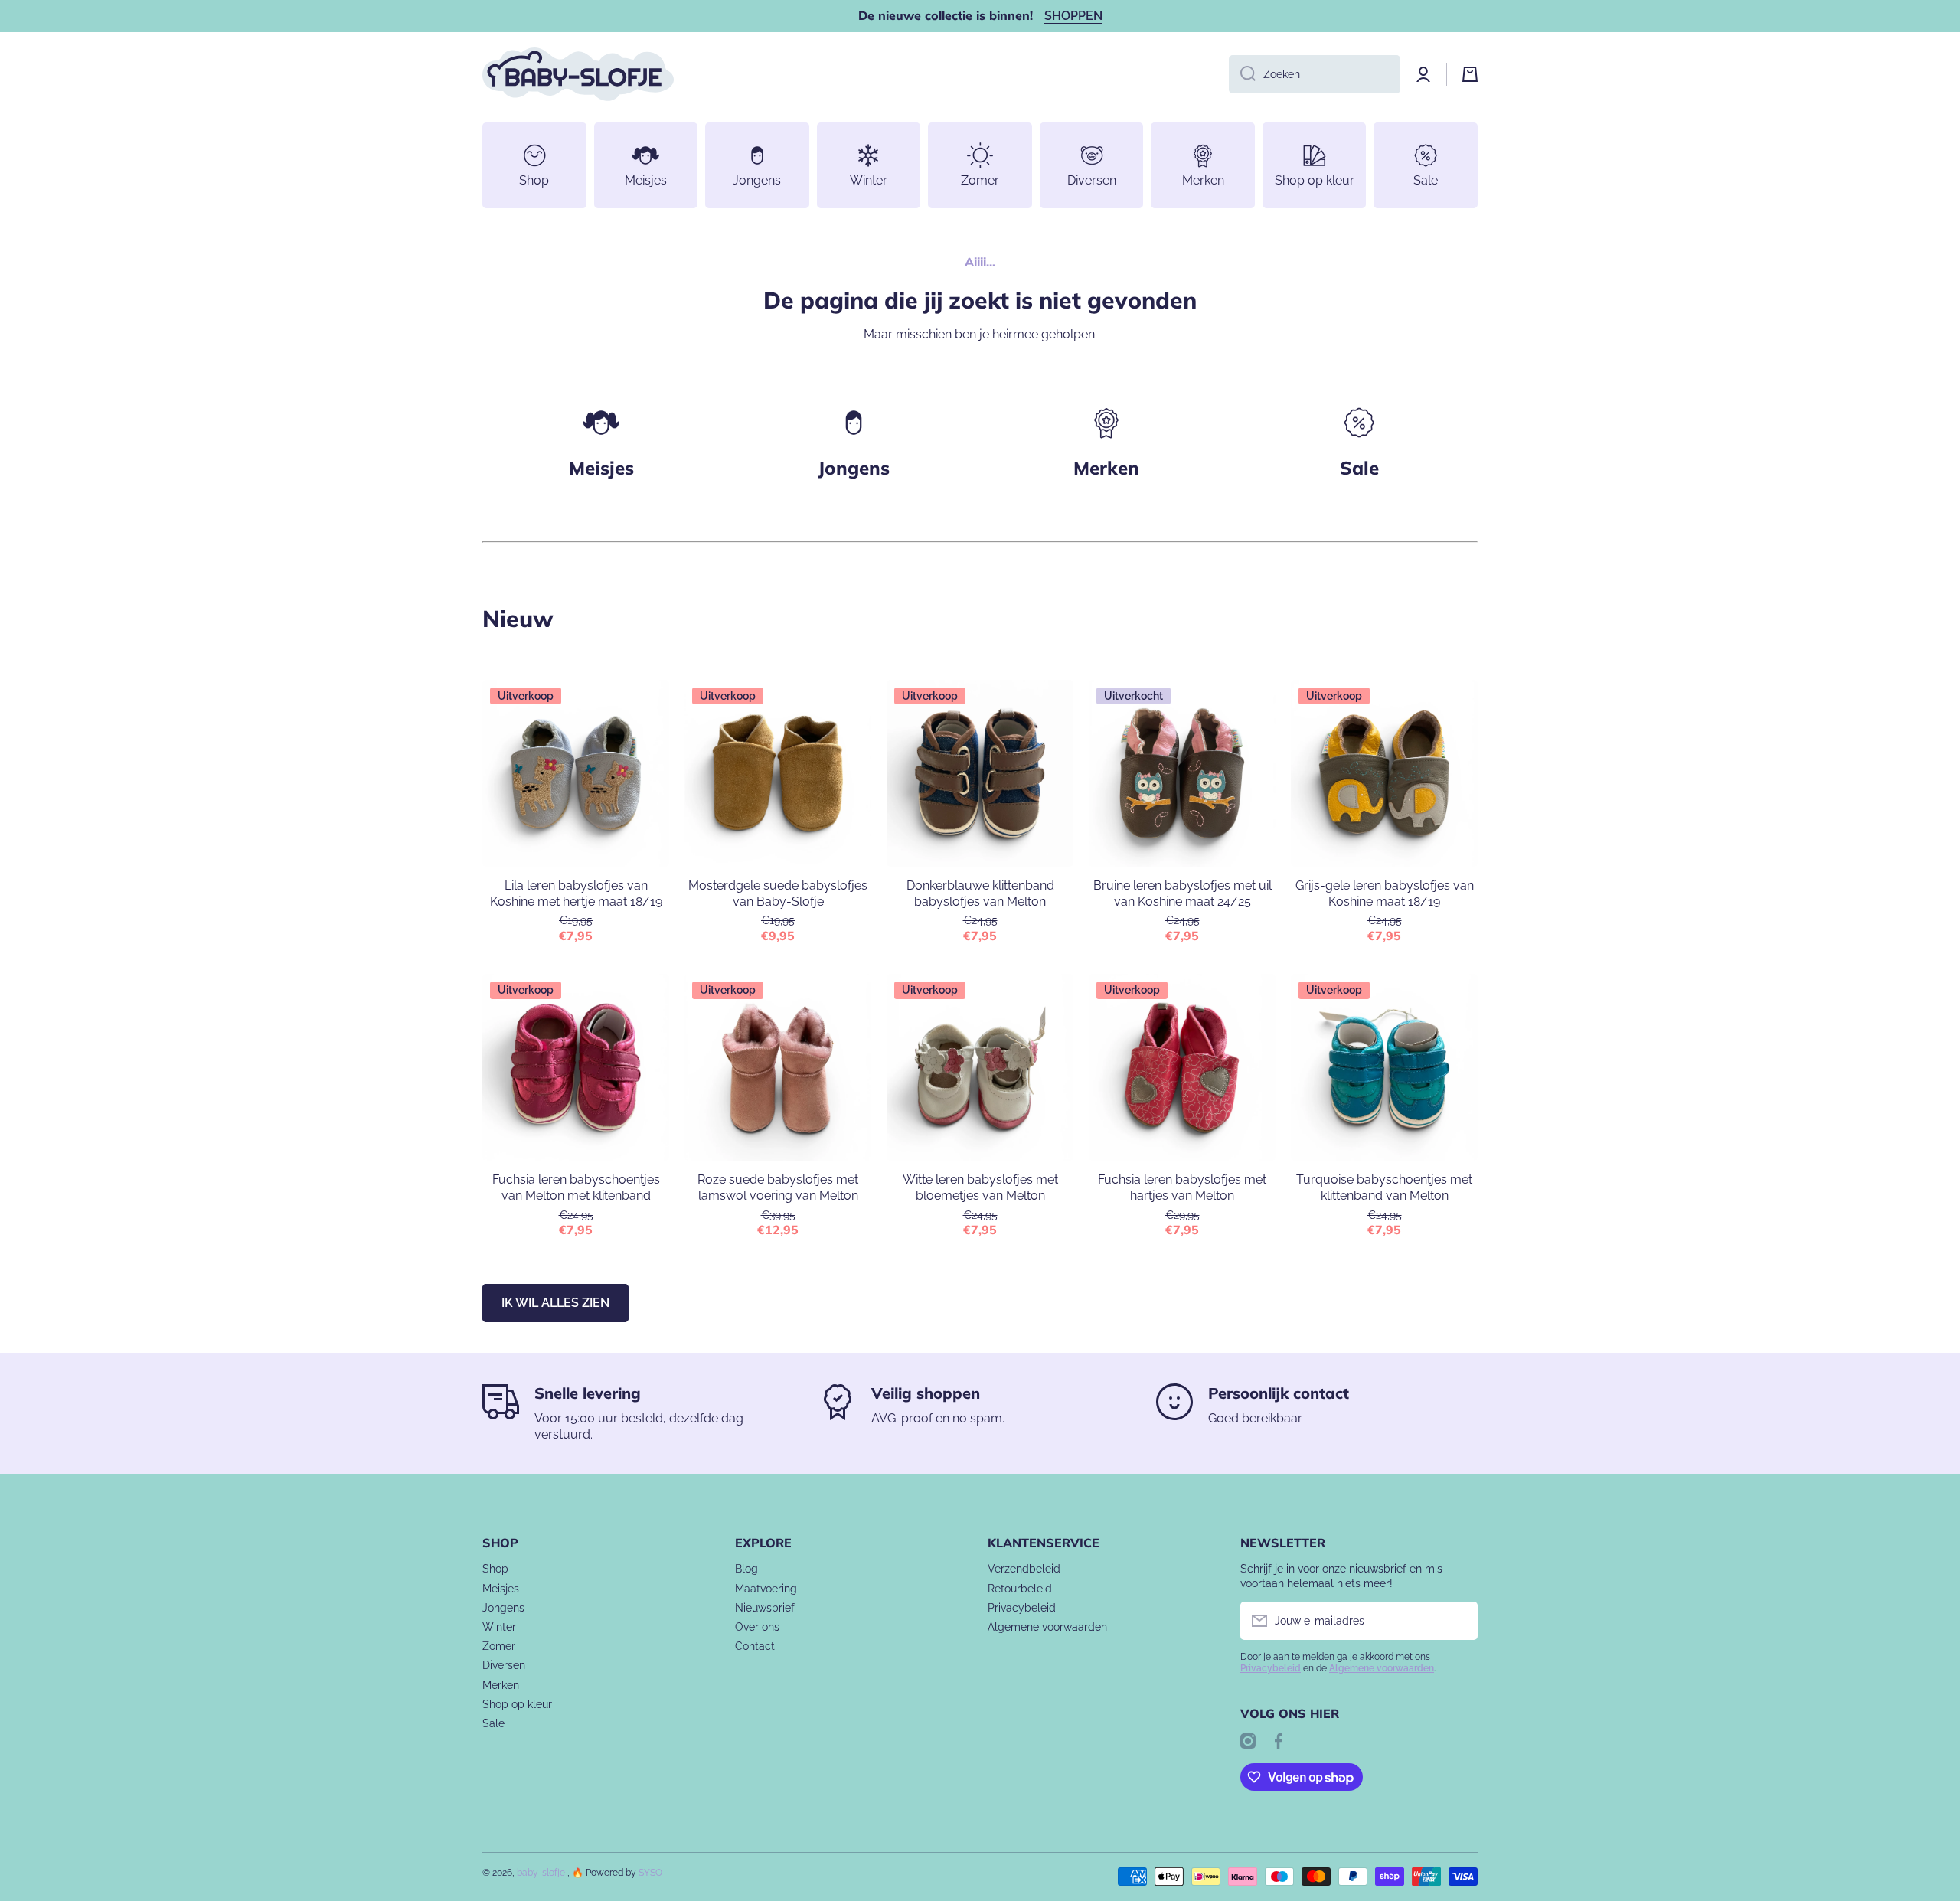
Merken (1106, 468)
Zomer (499, 1646)
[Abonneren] (1459, 1621)
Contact (755, 1646)
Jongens (854, 468)
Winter (499, 1627)
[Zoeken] (1242, 74)
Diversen (504, 1665)
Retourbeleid (1020, 1589)
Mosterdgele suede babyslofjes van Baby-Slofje (778, 893)
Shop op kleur (517, 1704)
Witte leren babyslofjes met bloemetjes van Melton (980, 1187)
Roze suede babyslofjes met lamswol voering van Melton (778, 1187)
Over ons (757, 1627)
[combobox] (1315, 74)
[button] (1470, 74)
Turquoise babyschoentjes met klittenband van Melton (1384, 1187)
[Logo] (578, 74)
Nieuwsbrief (765, 1608)
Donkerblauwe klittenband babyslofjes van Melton (980, 893)
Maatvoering (766, 1589)
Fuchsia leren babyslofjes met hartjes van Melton (1182, 1187)
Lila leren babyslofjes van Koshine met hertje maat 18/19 (576, 893)
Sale (493, 1723)
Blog (746, 1569)
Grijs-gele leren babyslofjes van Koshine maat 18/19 (1385, 893)
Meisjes (601, 468)
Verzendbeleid (1024, 1569)
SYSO (650, 1873)
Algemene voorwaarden (1047, 1627)
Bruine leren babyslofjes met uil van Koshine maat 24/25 (1183, 893)
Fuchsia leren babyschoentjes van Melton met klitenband (576, 1187)
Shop (495, 1569)
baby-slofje (541, 1873)
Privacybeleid (1022, 1608)
